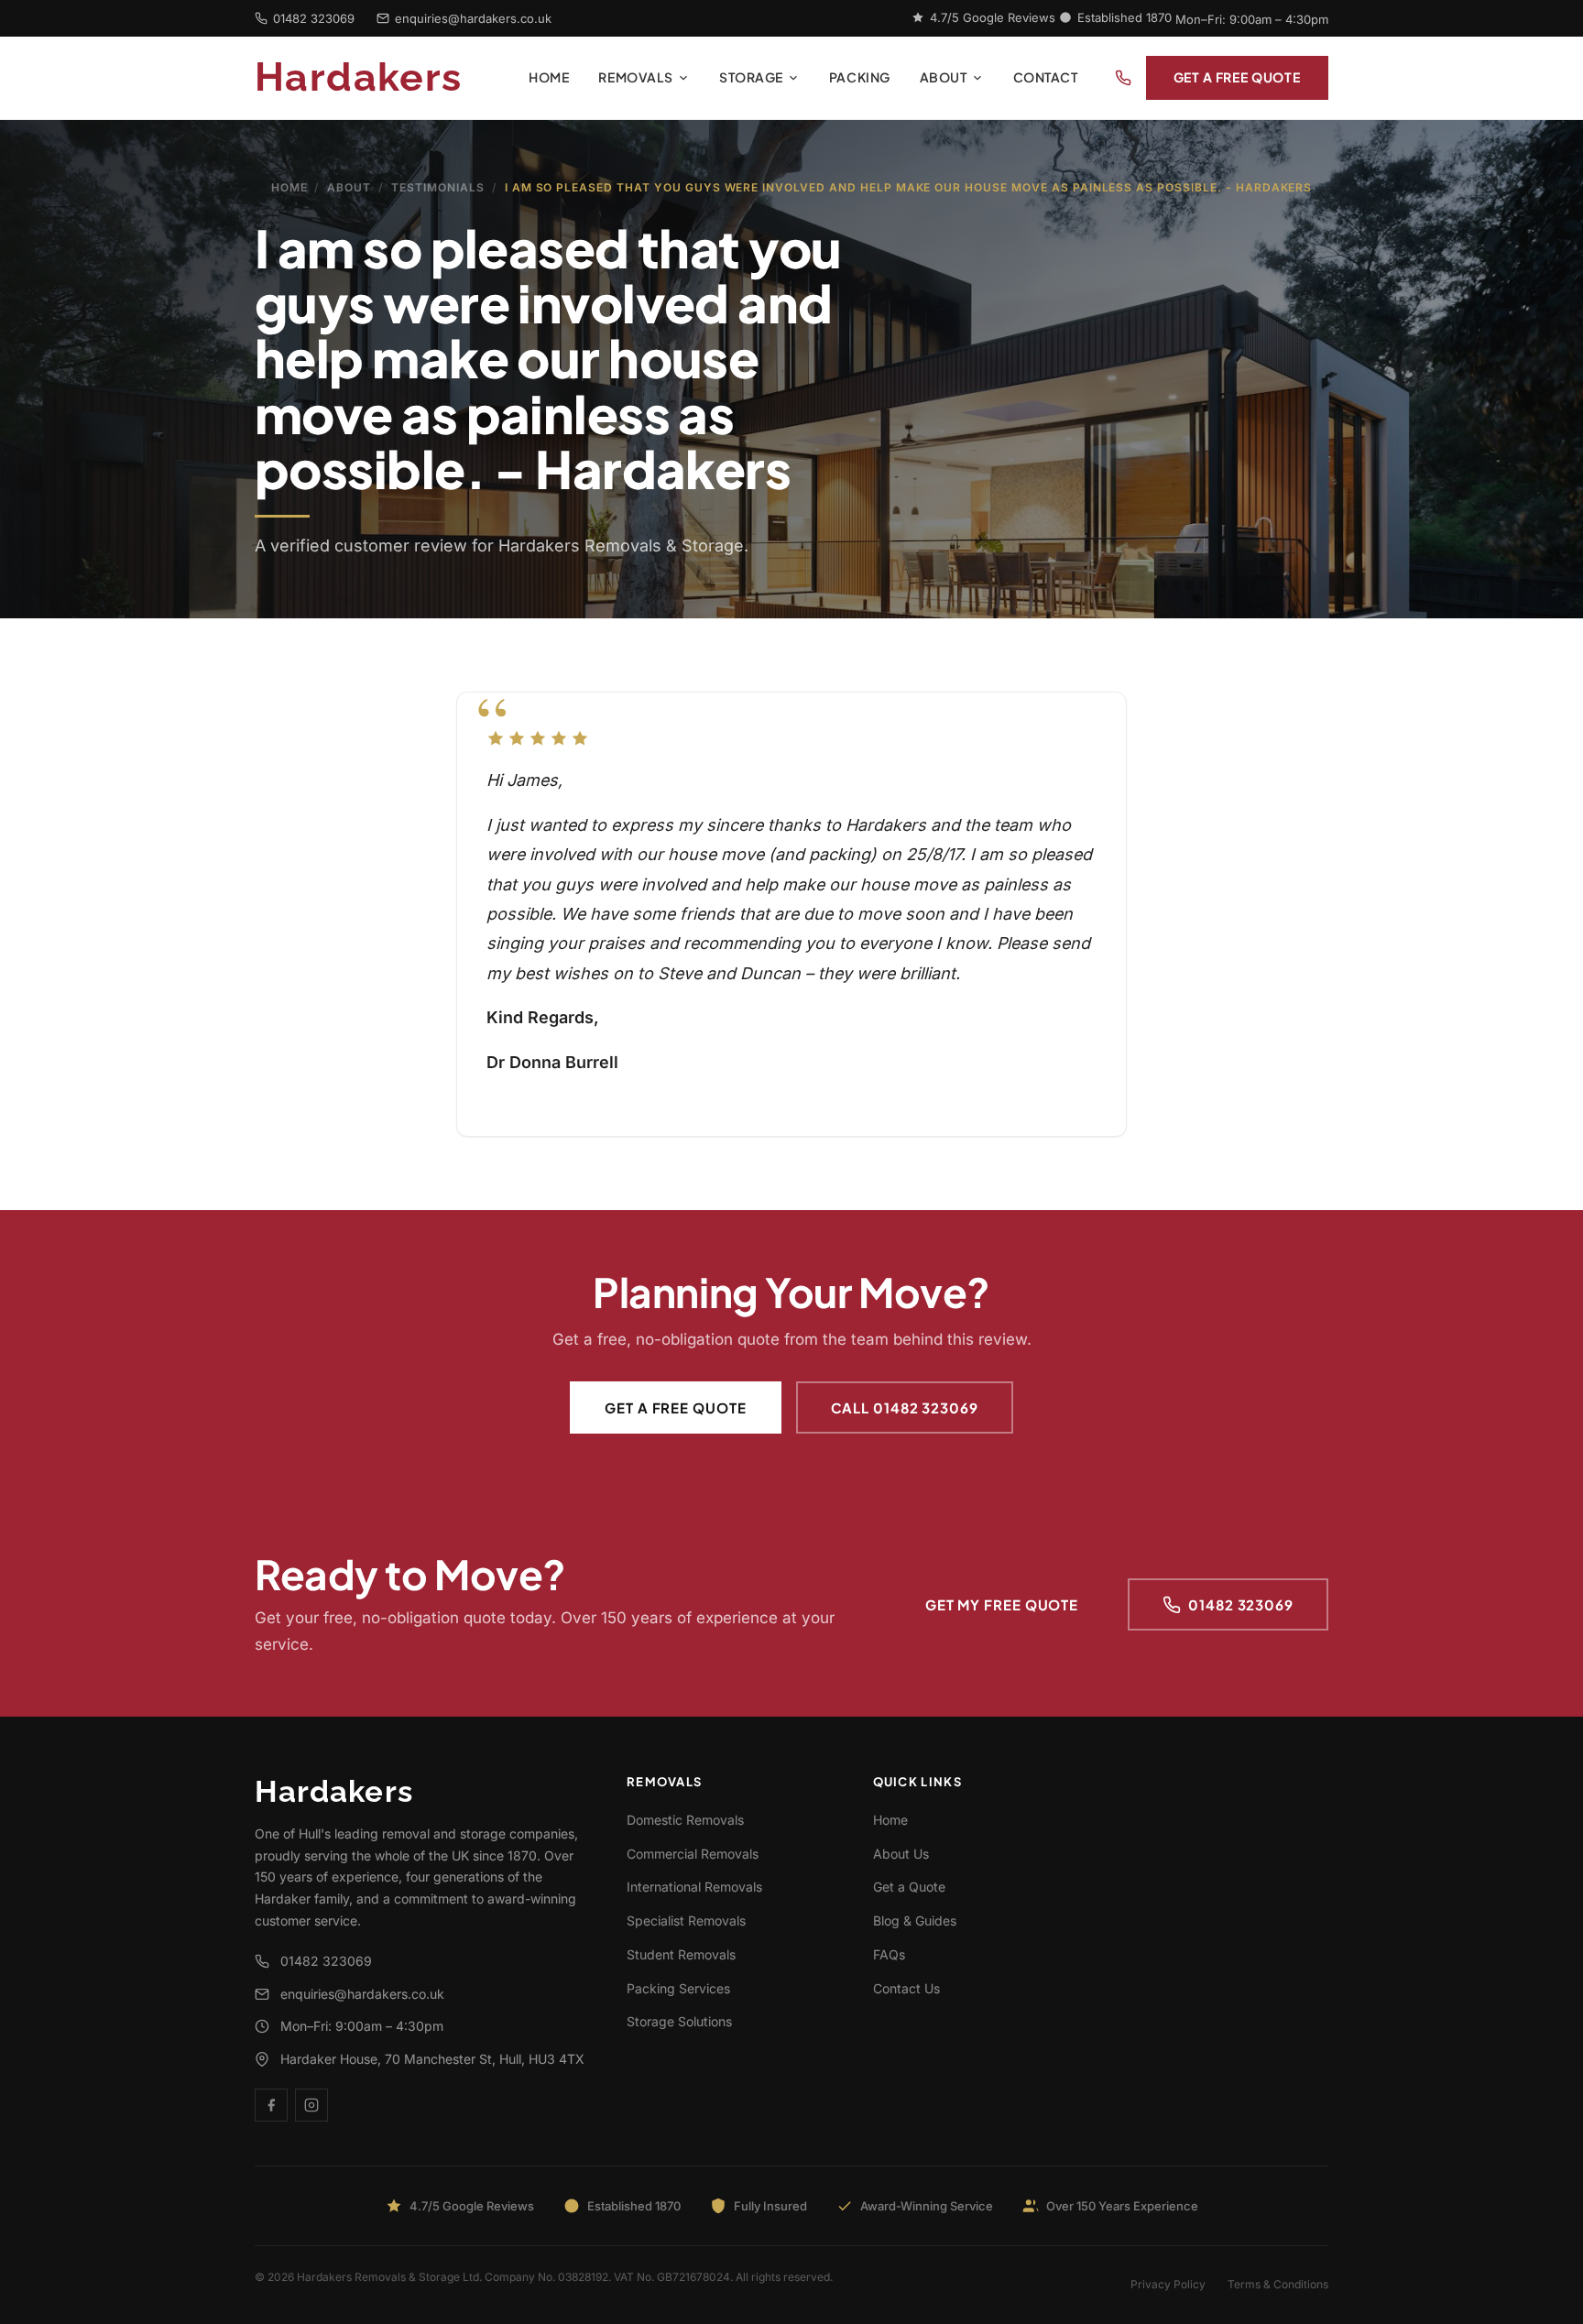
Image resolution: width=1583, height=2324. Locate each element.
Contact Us (906, 1988)
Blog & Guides (915, 1920)
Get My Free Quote (1002, 1604)
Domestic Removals (685, 1820)
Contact (1046, 77)
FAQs (889, 1954)
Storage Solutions (679, 2021)
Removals (635, 77)
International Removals (694, 1887)
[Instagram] (311, 2105)
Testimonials (438, 187)
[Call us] (1123, 78)
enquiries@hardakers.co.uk (473, 18)
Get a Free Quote (1237, 77)
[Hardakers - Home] (384, 78)
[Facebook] (271, 2105)
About (944, 77)
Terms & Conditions (1278, 2284)
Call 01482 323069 (905, 1407)
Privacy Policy (1168, 2284)
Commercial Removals (693, 1854)
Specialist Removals (686, 1920)
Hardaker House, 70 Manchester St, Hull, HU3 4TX (432, 2059)
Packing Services (678, 1988)
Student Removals (681, 1954)
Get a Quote (909, 1887)
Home (549, 77)
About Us (901, 1854)
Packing (860, 77)
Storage (751, 77)
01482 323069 (314, 18)
